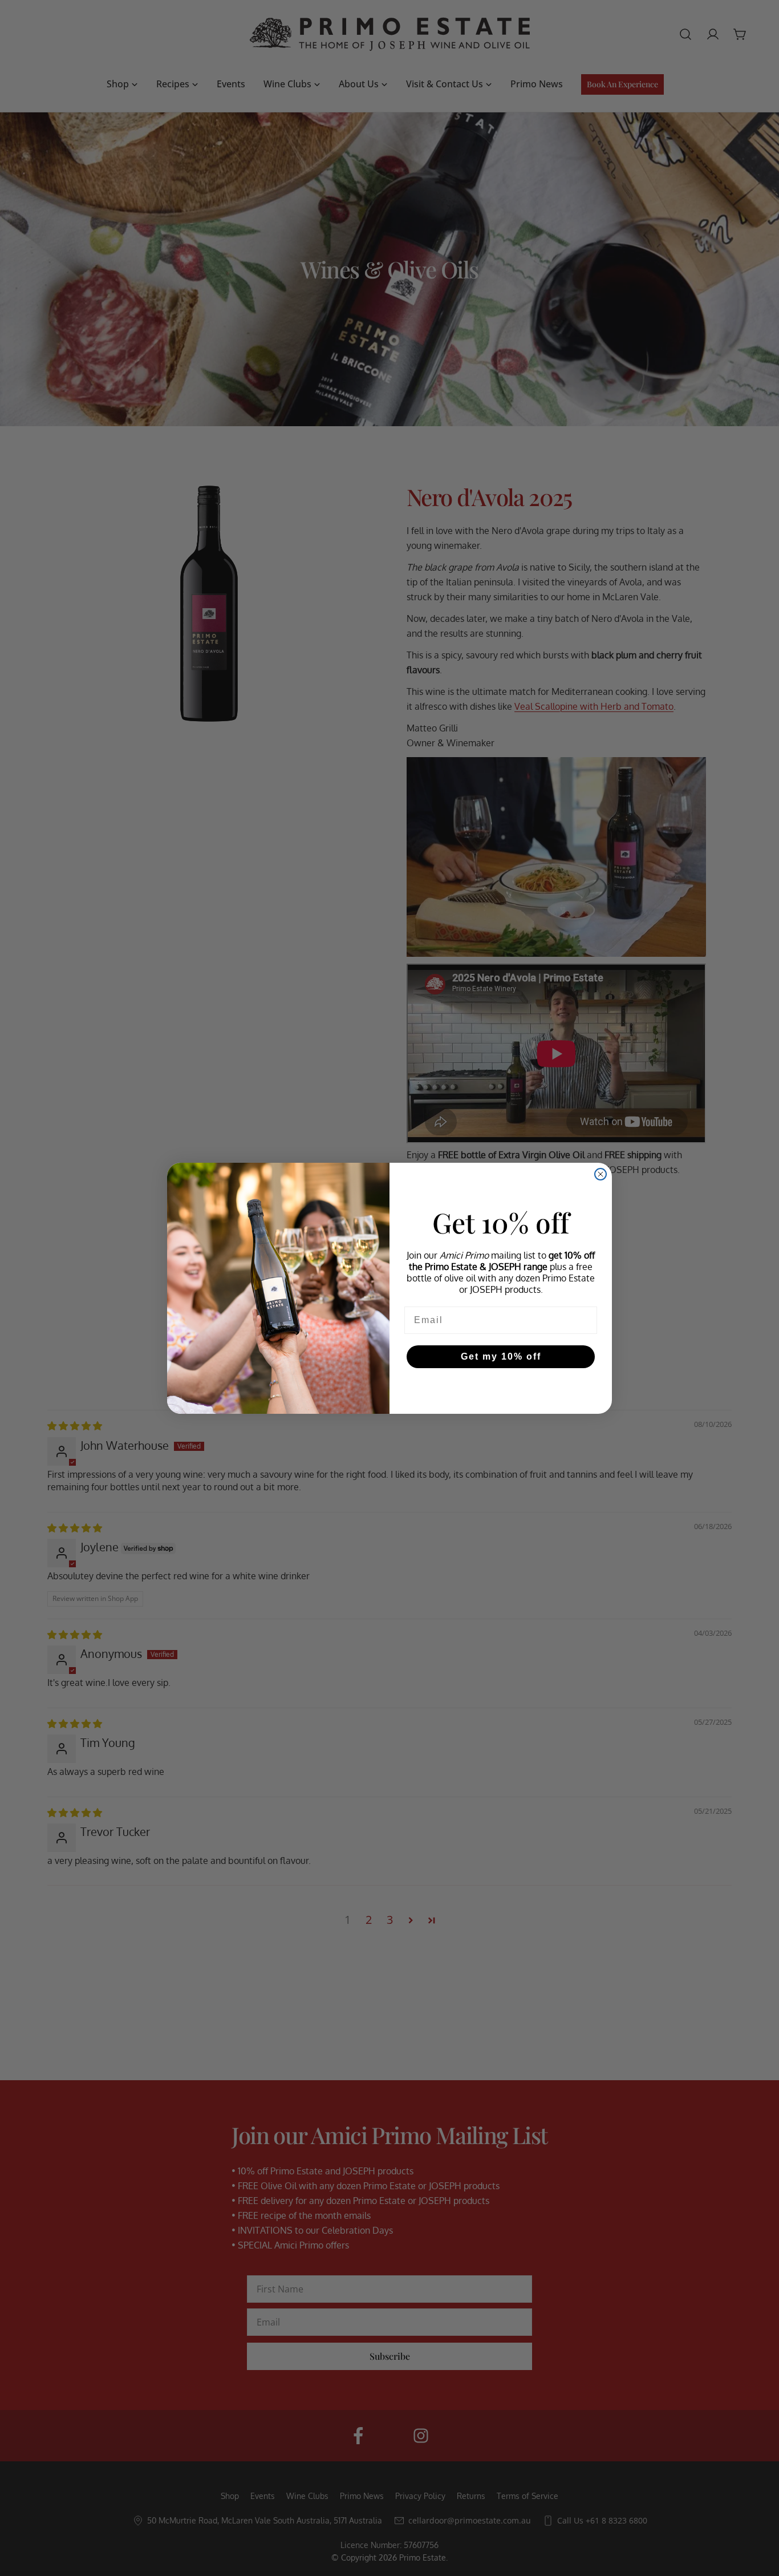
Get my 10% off (501, 1356)
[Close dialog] (601, 1174)
